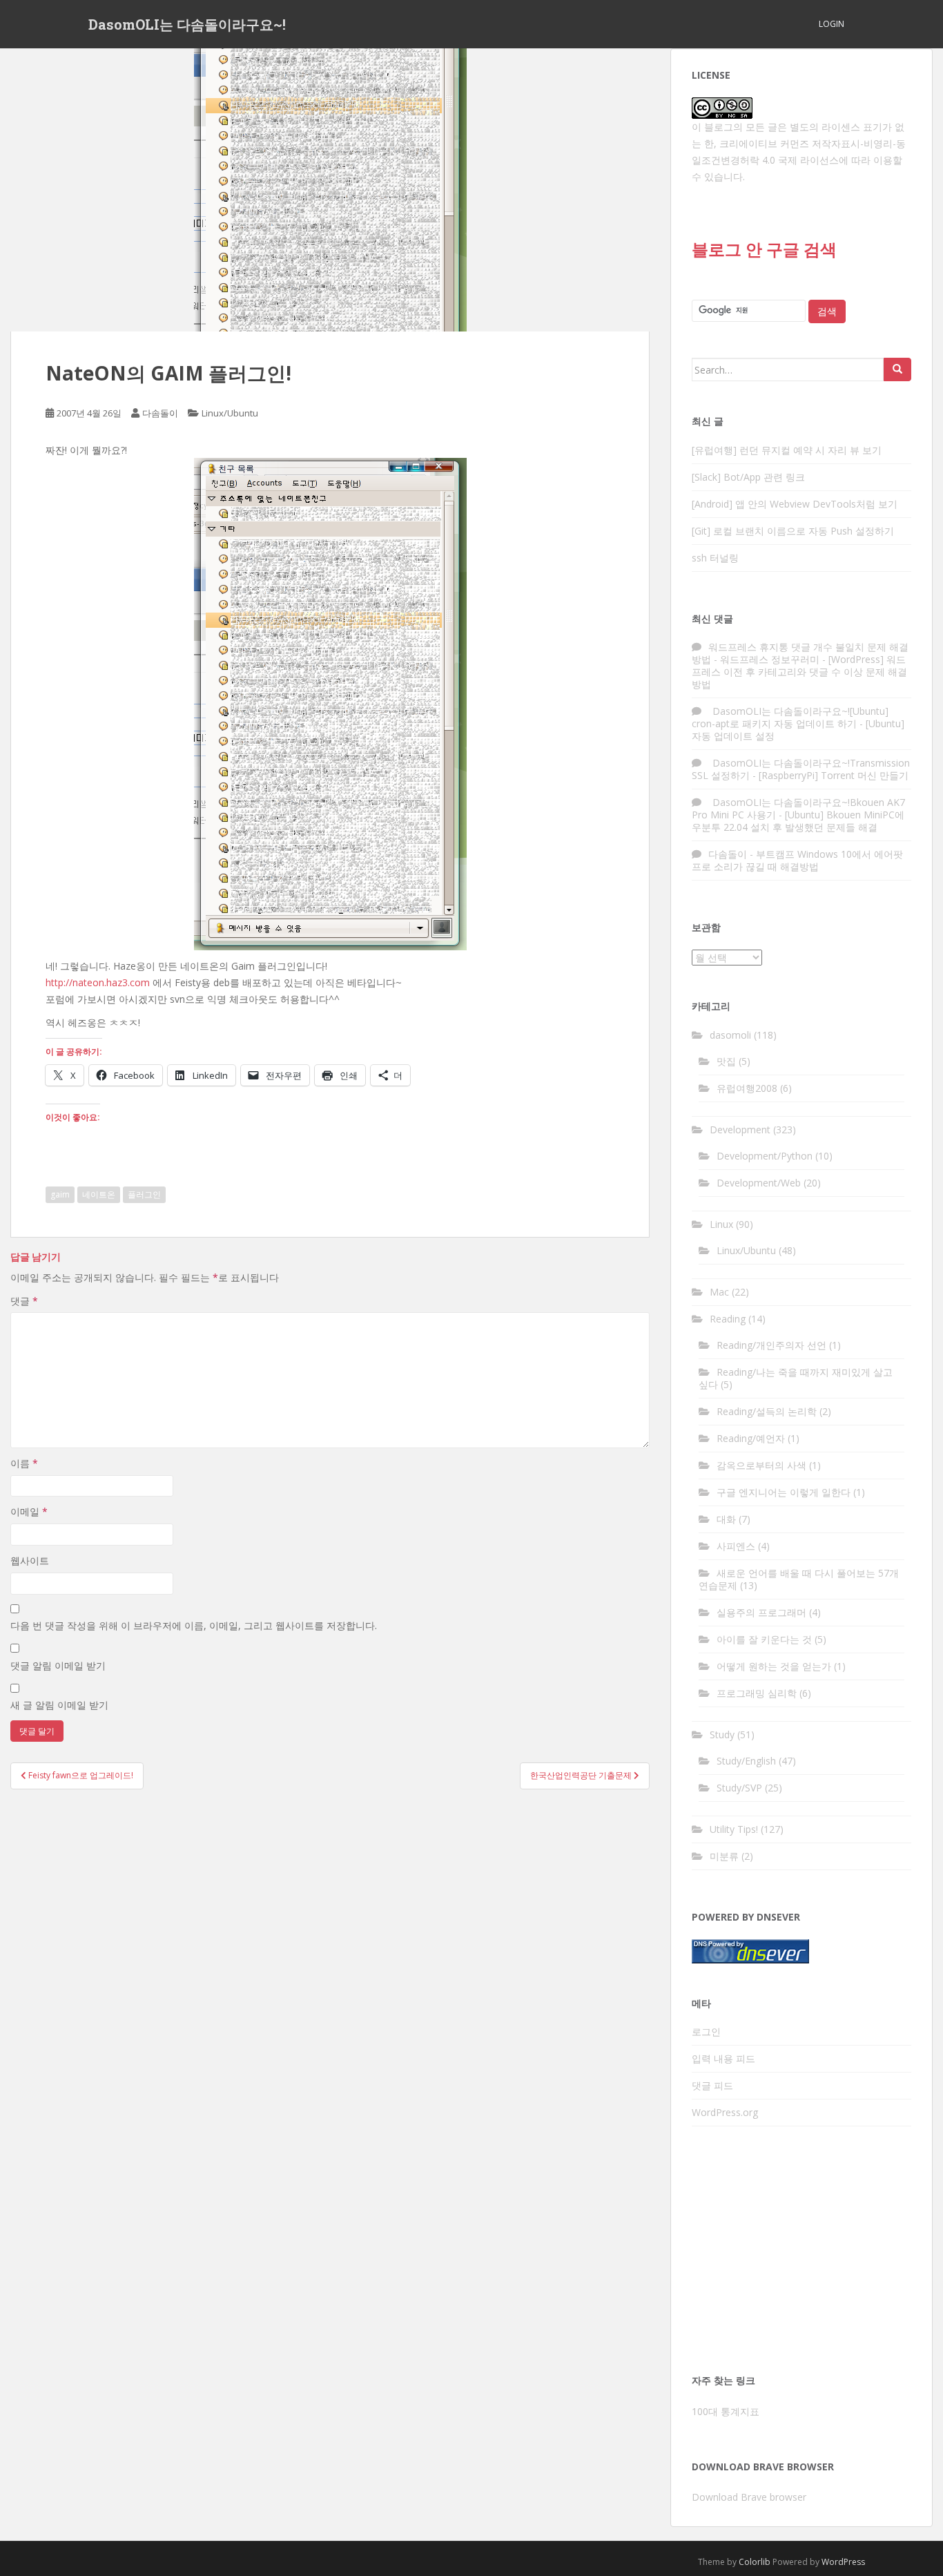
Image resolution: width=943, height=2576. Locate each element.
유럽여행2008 (747, 1088)
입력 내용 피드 (723, 2058)
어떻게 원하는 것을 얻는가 (774, 1666)
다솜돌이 (160, 413)
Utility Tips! (734, 1829)
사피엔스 (736, 1546)
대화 (726, 1519)
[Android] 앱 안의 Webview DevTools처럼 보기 (795, 504)
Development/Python (765, 1156)
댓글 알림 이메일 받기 (58, 1665)
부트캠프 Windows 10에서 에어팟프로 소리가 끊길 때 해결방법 (797, 860)
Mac (719, 1292)
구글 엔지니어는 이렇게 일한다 (784, 1492)
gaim (60, 1194)
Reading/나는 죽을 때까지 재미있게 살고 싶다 (796, 1378)
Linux (721, 1224)
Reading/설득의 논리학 (767, 1411)
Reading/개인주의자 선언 (771, 1345)
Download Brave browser (749, 2497)
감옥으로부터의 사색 (761, 1465)
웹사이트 (30, 1560)
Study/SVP (739, 1788)
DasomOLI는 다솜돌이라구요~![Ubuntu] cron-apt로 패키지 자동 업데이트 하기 (790, 717)
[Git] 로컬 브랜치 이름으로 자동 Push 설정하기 (793, 531)
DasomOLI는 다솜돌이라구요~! (187, 24)
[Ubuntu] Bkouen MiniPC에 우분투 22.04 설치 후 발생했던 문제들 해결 (798, 821)
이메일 (29, 1511)
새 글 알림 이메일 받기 (59, 1705)
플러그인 (144, 1194)
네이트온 (99, 1194)
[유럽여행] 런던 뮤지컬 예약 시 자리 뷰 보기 (787, 450)
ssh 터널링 (715, 558)
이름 (24, 1463)
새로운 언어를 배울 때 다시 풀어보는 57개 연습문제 (799, 1579)
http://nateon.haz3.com (98, 982)
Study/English (746, 1761)
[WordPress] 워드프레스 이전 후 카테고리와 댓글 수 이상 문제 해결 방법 (799, 672)
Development (740, 1130)
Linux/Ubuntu (230, 413)
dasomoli (730, 1035)
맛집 (726, 1061)
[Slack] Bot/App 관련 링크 (748, 477)
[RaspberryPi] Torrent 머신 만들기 (834, 775)
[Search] (897, 369)
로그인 (706, 2031)
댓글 (24, 1301)
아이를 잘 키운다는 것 (764, 1639)
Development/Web (759, 1183)
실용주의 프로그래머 (761, 1612)
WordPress (843, 2562)
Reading (728, 1319)
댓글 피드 (712, 2085)
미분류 (724, 1856)
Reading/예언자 (751, 1438)
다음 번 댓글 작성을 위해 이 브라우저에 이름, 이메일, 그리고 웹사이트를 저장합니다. (194, 1625)
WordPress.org (725, 2112)
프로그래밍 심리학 (757, 1693)
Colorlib (755, 2562)
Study (722, 1734)
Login (832, 24)
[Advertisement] (801, 2254)
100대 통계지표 (726, 2411)
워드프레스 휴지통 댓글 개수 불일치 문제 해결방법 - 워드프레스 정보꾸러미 (800, 653)
